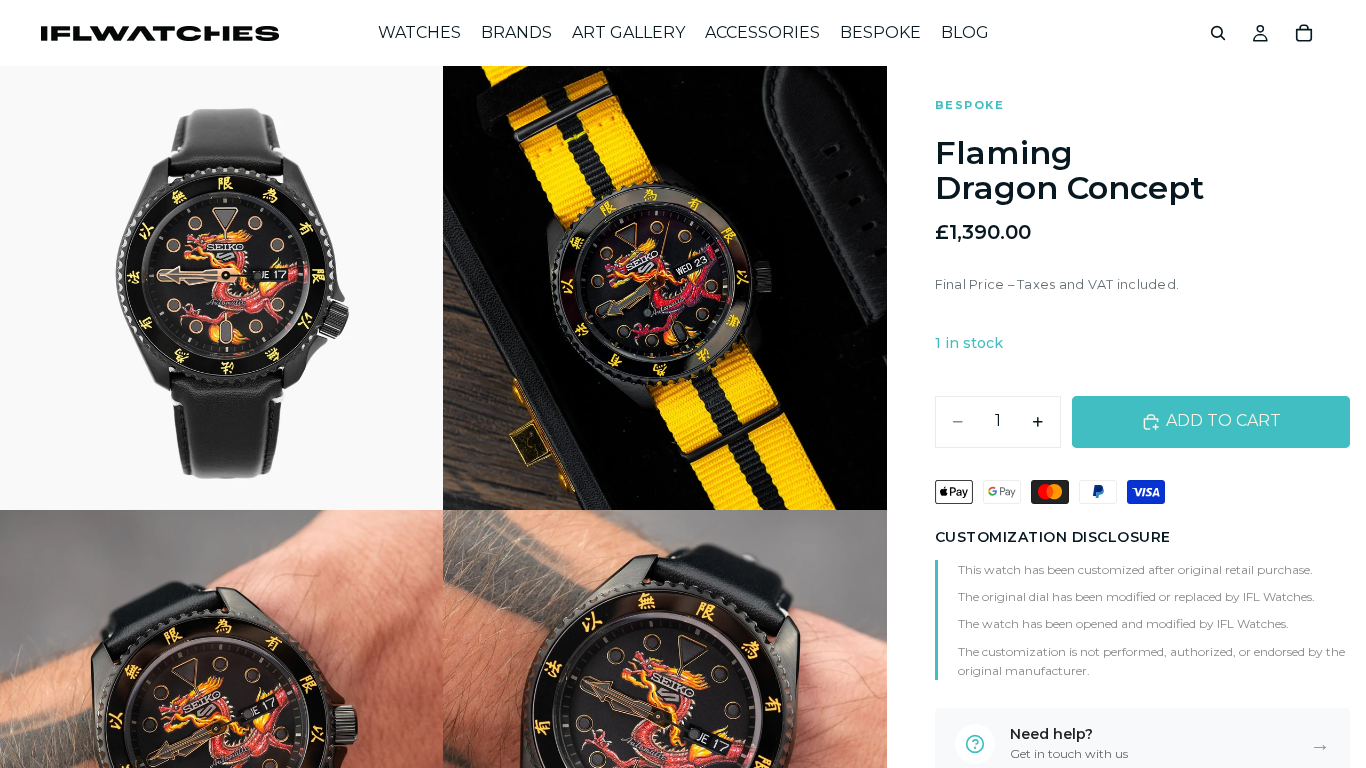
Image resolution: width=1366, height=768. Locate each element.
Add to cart (1223, 420)
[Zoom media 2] (665, 288)
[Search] (1218, 33)
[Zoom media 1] (222, 288)
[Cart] (1304, 33)
